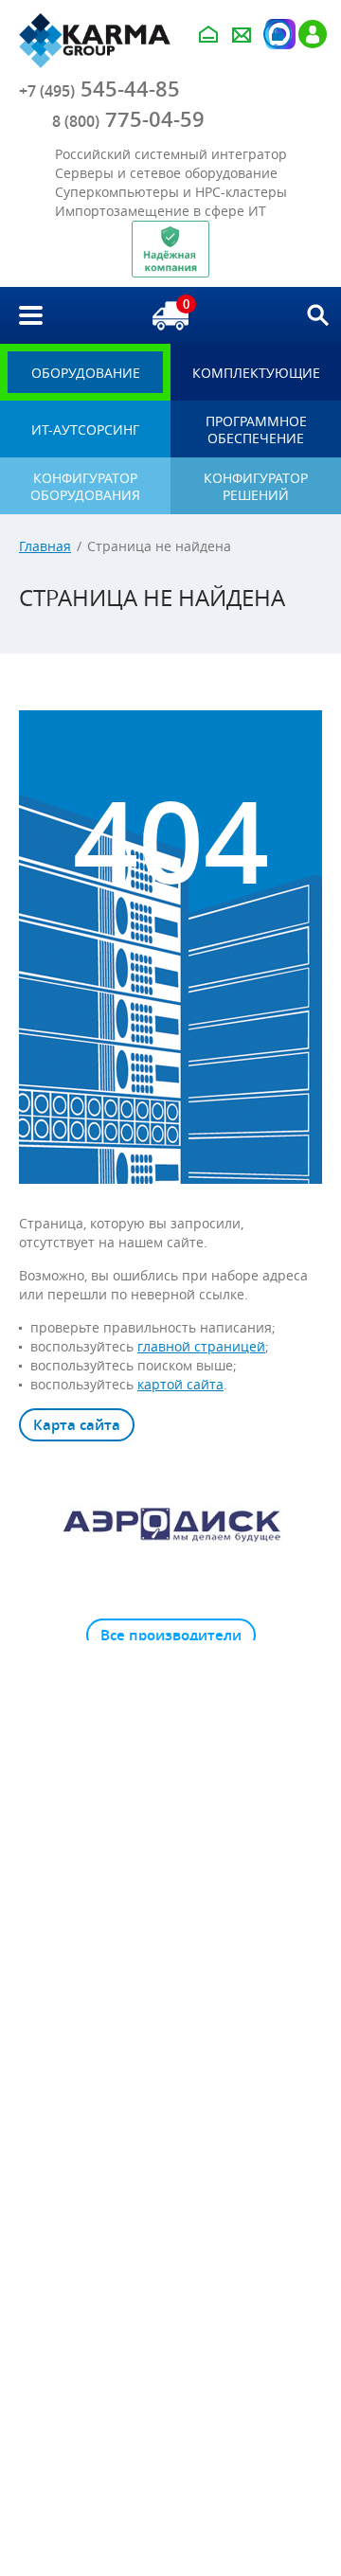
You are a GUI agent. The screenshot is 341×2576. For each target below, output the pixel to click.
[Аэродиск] (170, 1524)
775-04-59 (128, 119)
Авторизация (278, 34)
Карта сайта (77, 1425)
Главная (45, 546)
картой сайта (180, 1384)
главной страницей (201, 1346)
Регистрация (313, 34)
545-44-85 (99, 89)
